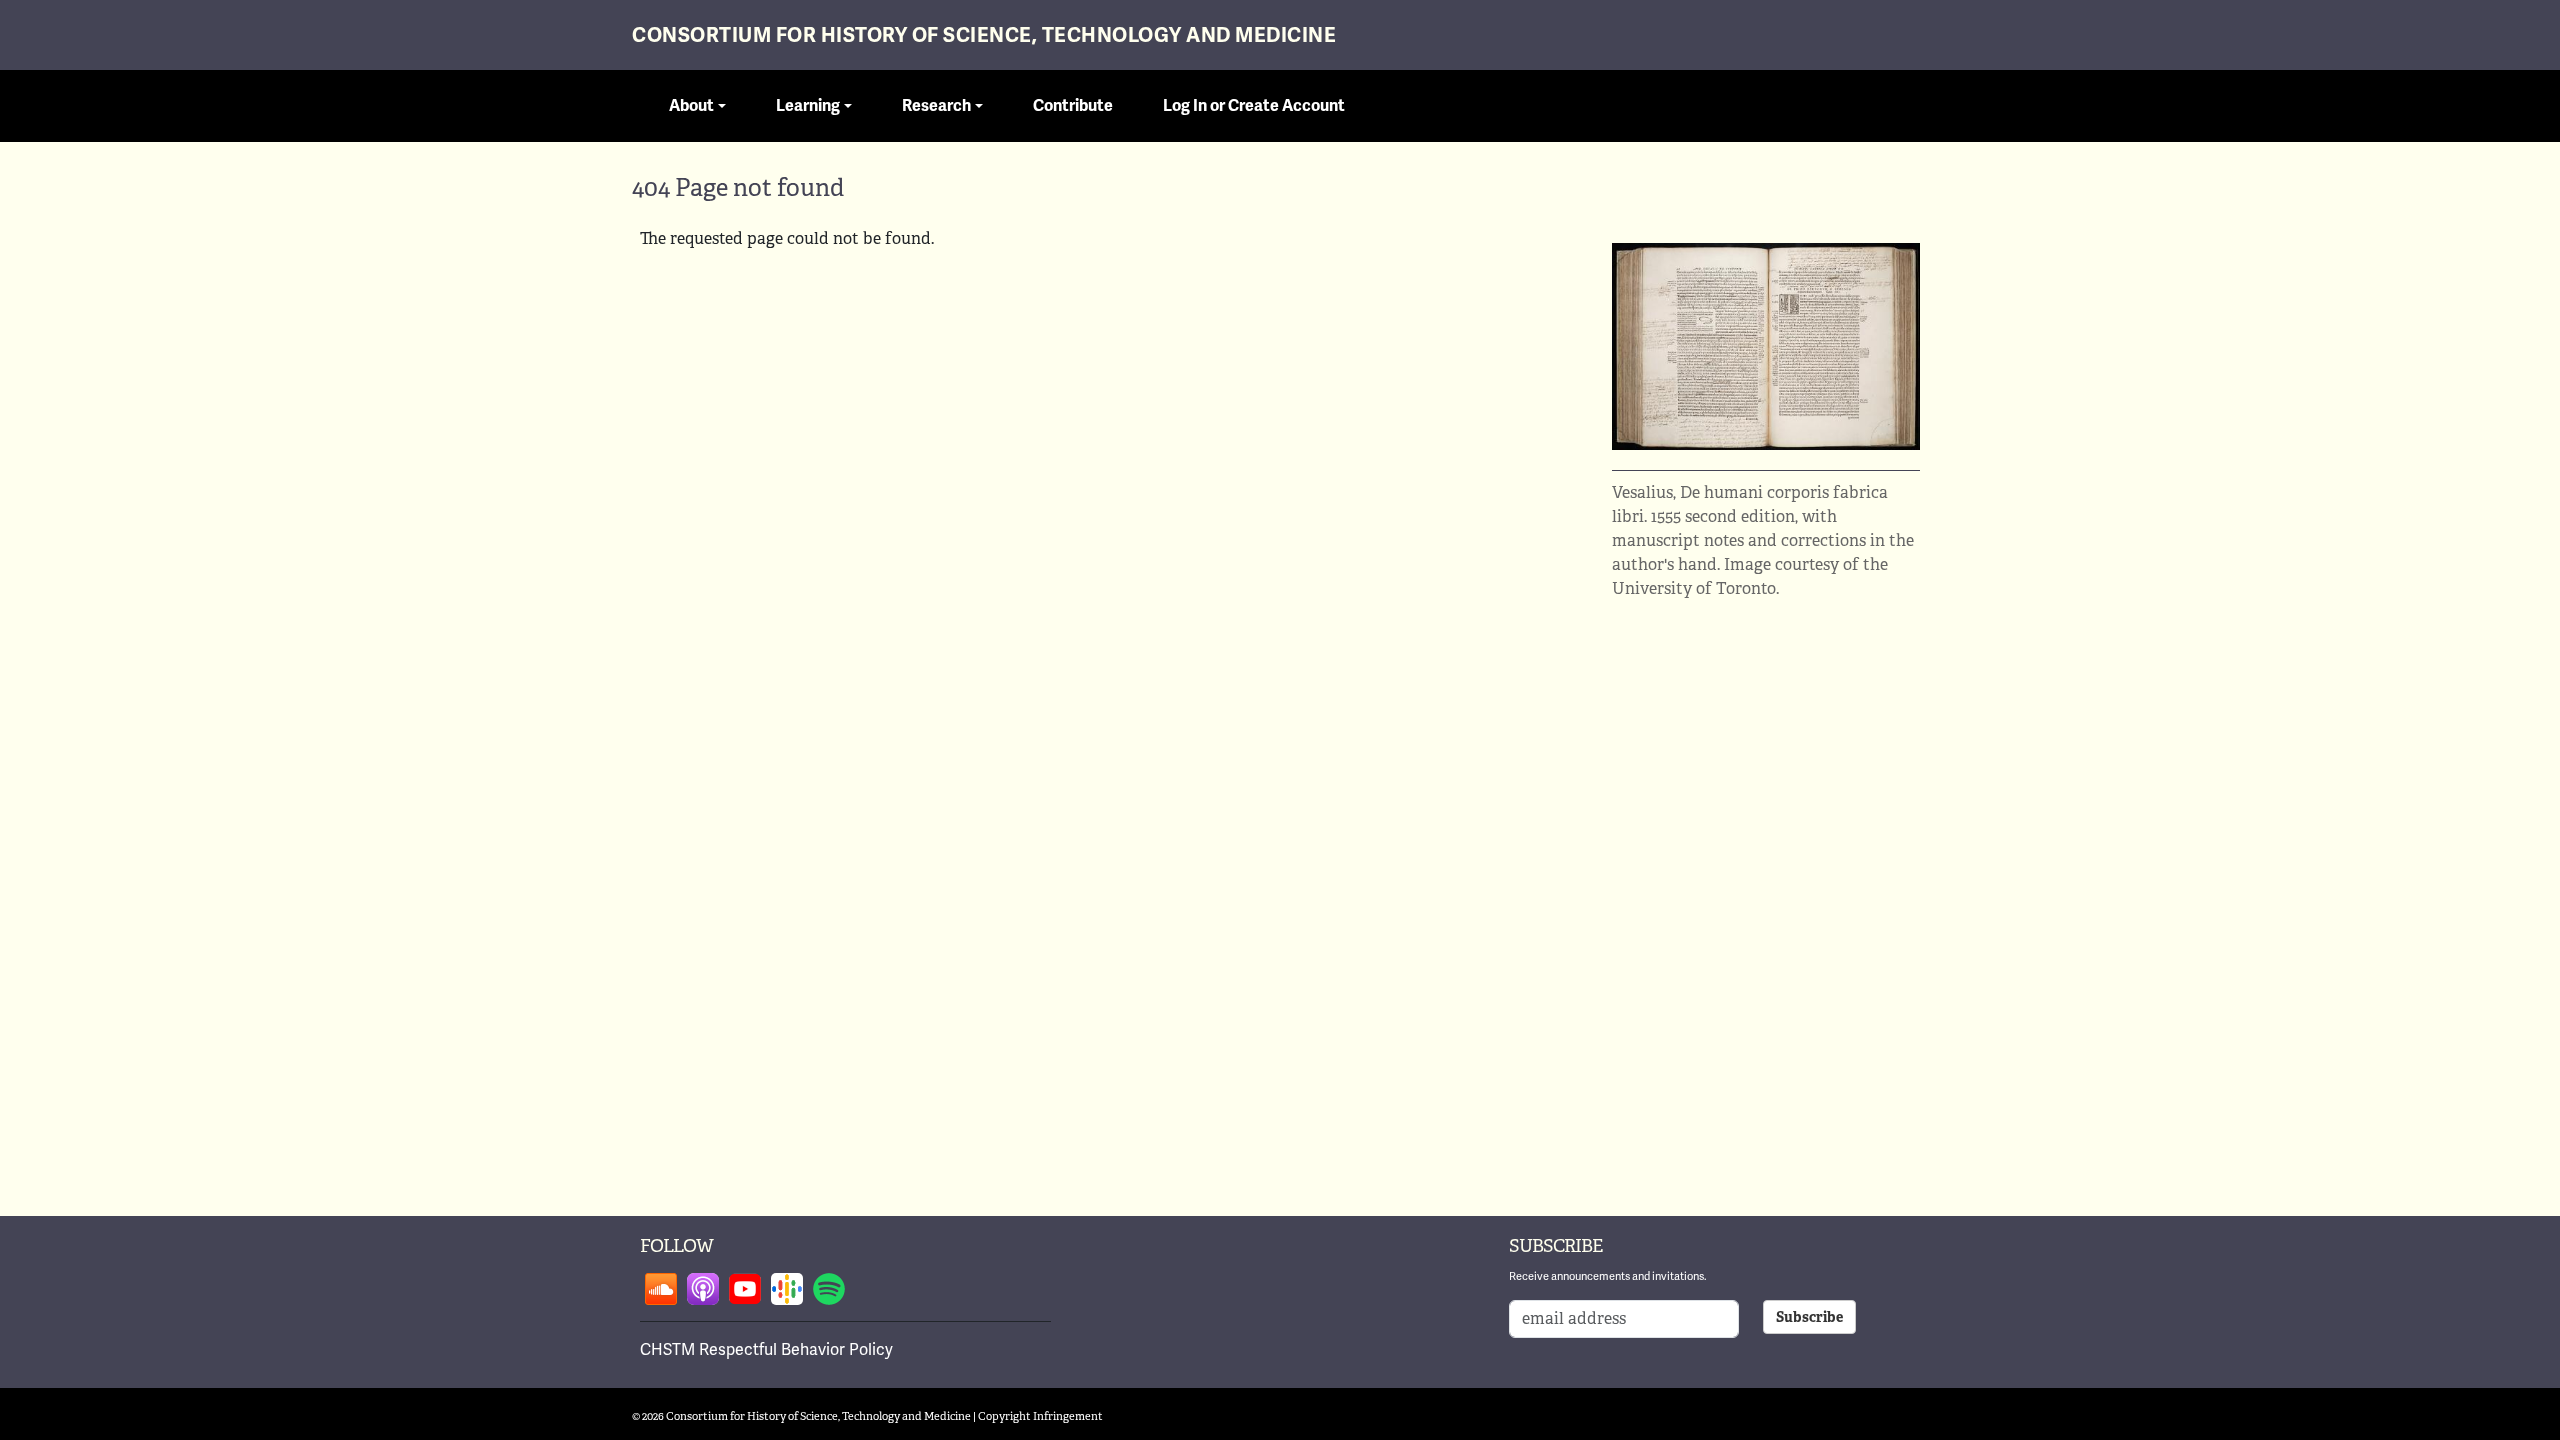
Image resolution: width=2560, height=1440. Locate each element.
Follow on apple (703, 1289)
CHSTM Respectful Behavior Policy (766, 1349)
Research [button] (936, 106)
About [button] (691, 106)
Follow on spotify (829, 1289)
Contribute (1073, 106)
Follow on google (787, 1289)
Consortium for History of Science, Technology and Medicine (984, 35)
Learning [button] (808, 106)
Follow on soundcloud (661, 1289)
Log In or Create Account (1254, 106)
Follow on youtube (745, 1289)
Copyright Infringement (1040, 1416)
